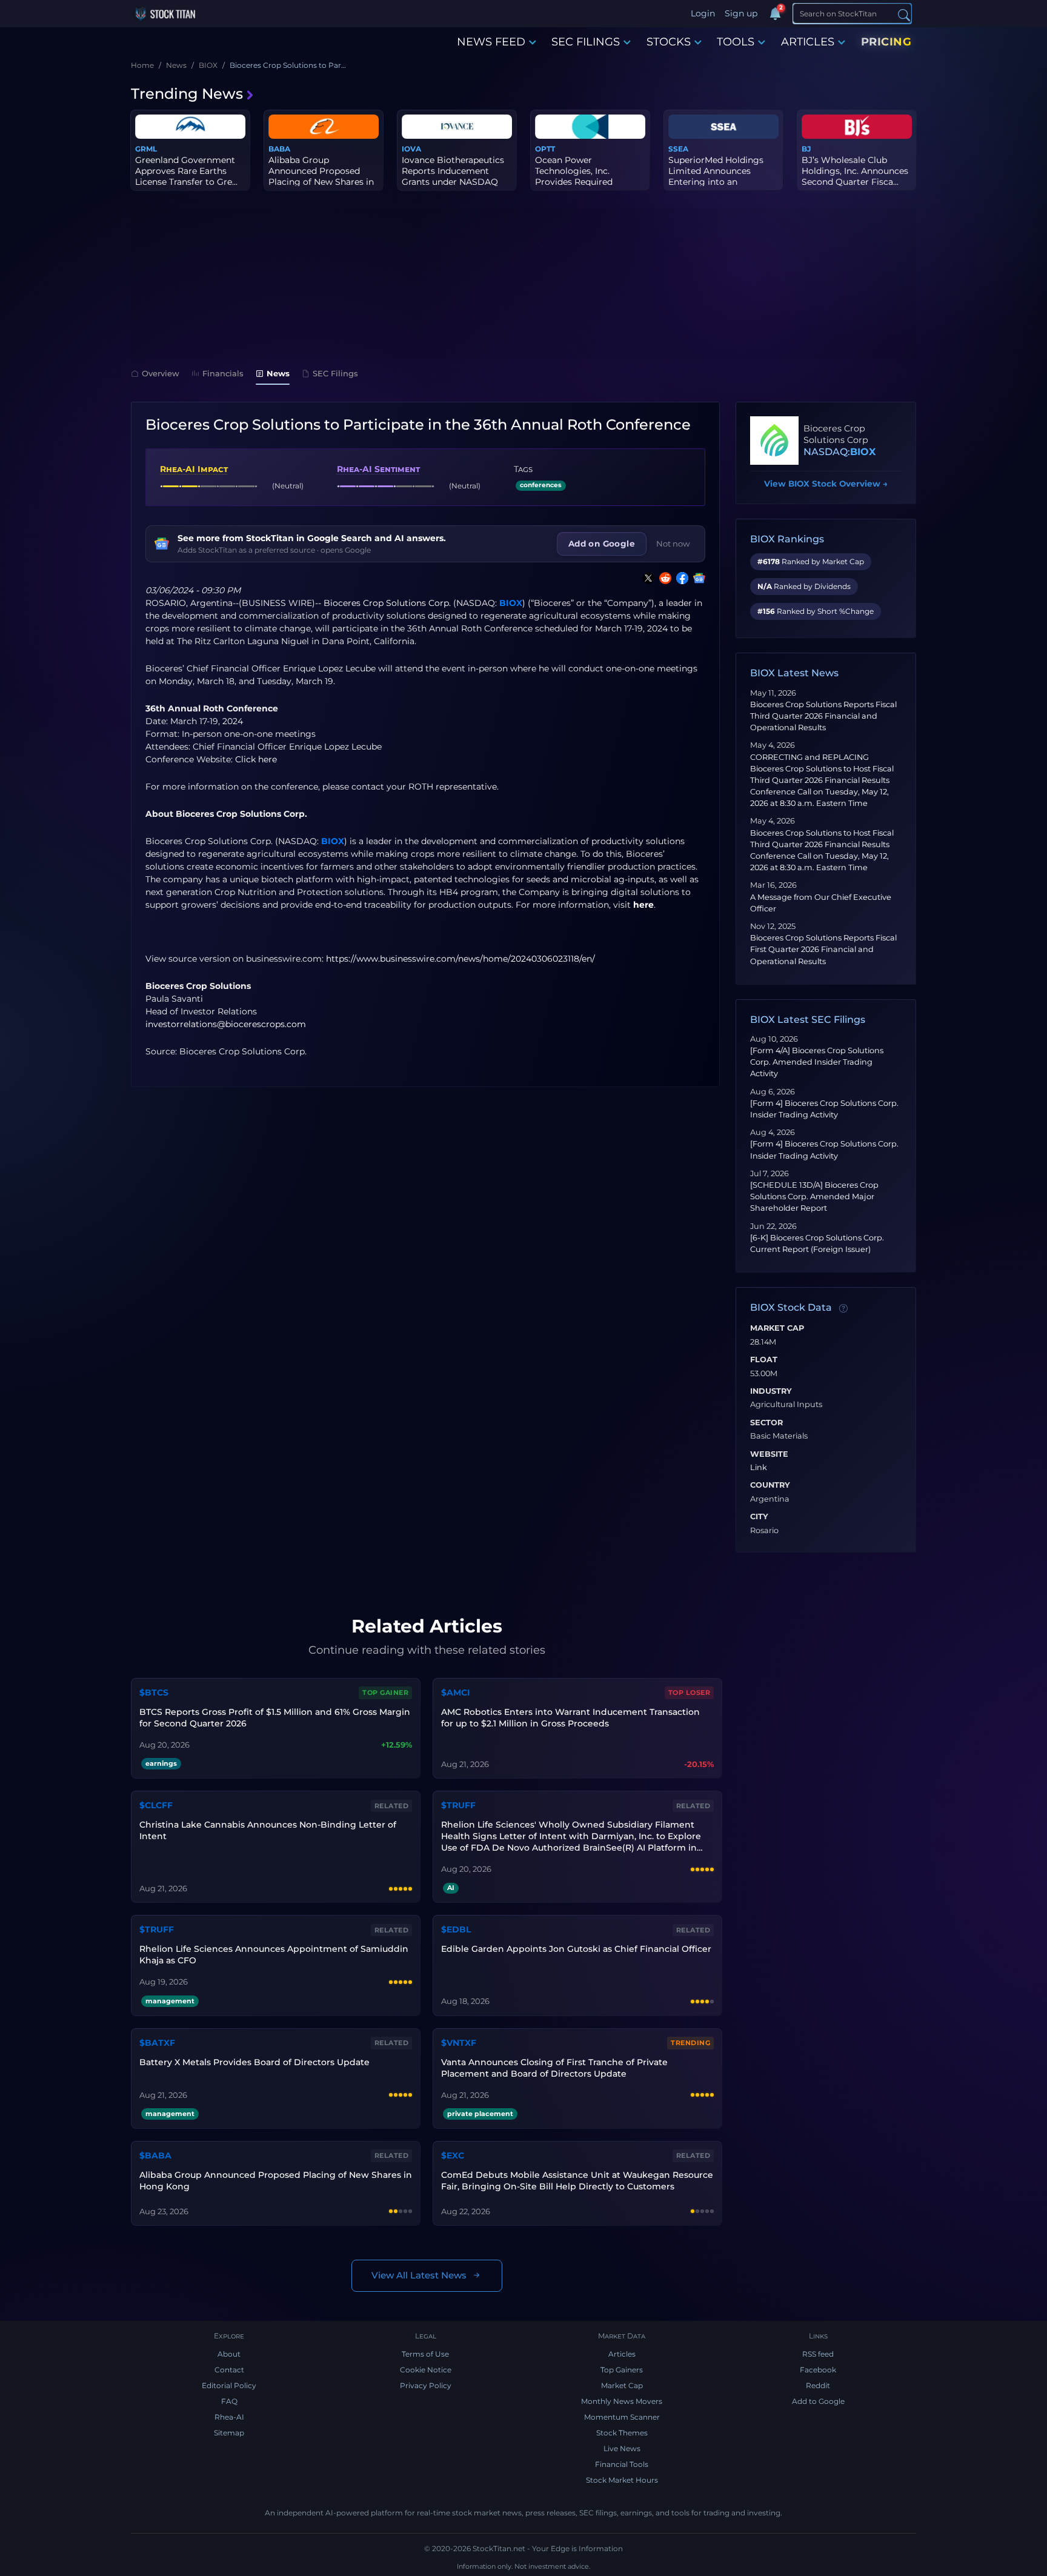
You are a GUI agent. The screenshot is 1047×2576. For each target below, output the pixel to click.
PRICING (886, 42)
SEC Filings (335, 373)
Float (764, 1360)
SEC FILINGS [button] (586, 42)
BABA (279, 149)
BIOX (511, 603)
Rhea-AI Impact (194, 469)
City (759, 1517)
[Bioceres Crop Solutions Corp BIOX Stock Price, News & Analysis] (774, 441)
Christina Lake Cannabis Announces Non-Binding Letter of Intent (268, 1830)
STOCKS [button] (669, 42)
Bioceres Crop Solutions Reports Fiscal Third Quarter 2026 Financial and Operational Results (823, 716)
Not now (673, 544)
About (229, 2354)
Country (770, 1485)
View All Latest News (419, 2275)
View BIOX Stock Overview (826, 484)
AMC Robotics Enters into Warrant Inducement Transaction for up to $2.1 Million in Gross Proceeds (570, 1718)
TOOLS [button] (736, 42)
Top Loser (690, 1692)
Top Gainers (622, 2370)
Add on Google (602, 544)
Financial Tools (622, 2464)
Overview (161, 373)
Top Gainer (385, 1692)
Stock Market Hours (622, 2480)
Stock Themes (622, 2433)
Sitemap (229, 2433)
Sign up (741, 13)
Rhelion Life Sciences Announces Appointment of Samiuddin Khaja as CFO (274, 1955)
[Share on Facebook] (680, 578)
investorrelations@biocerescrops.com (226, 1024)
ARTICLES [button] (808, 42)
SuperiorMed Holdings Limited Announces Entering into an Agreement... (716, 177)
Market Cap (777, 1328)
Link (759, 1468)
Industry (771, 1391)
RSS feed (818, 2354)
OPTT (545, 149)
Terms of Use (425, 2354)
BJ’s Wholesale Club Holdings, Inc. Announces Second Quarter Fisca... (855, 171)
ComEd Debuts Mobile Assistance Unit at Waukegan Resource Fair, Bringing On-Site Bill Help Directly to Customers (577, 2181)
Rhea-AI (229, 2417)
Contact (229, 2370)
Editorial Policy (229, 2385)
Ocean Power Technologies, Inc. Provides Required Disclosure (574, 177)
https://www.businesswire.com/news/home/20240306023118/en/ (460, 959)
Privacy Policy (426, 2385)
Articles (622, 2354)
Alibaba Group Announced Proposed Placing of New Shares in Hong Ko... (321, 177)
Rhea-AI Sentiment (378, 469)
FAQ (229, 2401)
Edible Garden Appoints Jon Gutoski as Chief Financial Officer (576, 1949)
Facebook (818, 2370)
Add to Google (818, 2401)
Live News (622, 2448)
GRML (146, 149)
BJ (806, 149)
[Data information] (843, 1308)
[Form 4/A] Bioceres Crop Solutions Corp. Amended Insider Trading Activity (817, 1062)
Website (769, 1454)
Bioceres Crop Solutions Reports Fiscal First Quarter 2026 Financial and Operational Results (823, 949)
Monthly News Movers (622, 2401)
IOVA (411, 149)
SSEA (678, 149)
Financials (223, 373)
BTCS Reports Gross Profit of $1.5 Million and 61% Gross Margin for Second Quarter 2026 (275, 1718)
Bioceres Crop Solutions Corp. (387, 603)
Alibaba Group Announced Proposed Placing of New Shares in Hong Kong (276, 2181)
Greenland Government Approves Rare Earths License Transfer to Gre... (186, 171)
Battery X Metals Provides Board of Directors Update (254, 2062)
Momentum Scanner (622, 2417)
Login (703, 13)
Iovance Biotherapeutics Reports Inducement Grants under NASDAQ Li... (453, 177)
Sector (766, 1423)
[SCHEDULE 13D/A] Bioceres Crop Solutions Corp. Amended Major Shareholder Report (814, 1196)
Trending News (187, 94)
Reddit (818, 2385)
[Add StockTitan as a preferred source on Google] (697, 578)
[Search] (904, 14)
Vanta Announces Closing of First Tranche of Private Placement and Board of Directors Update (554, 2068)
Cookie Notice (426, 2370)
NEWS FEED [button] (491, 42)
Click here (256, 759)
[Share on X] (646, 578)
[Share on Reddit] (663, 578)
